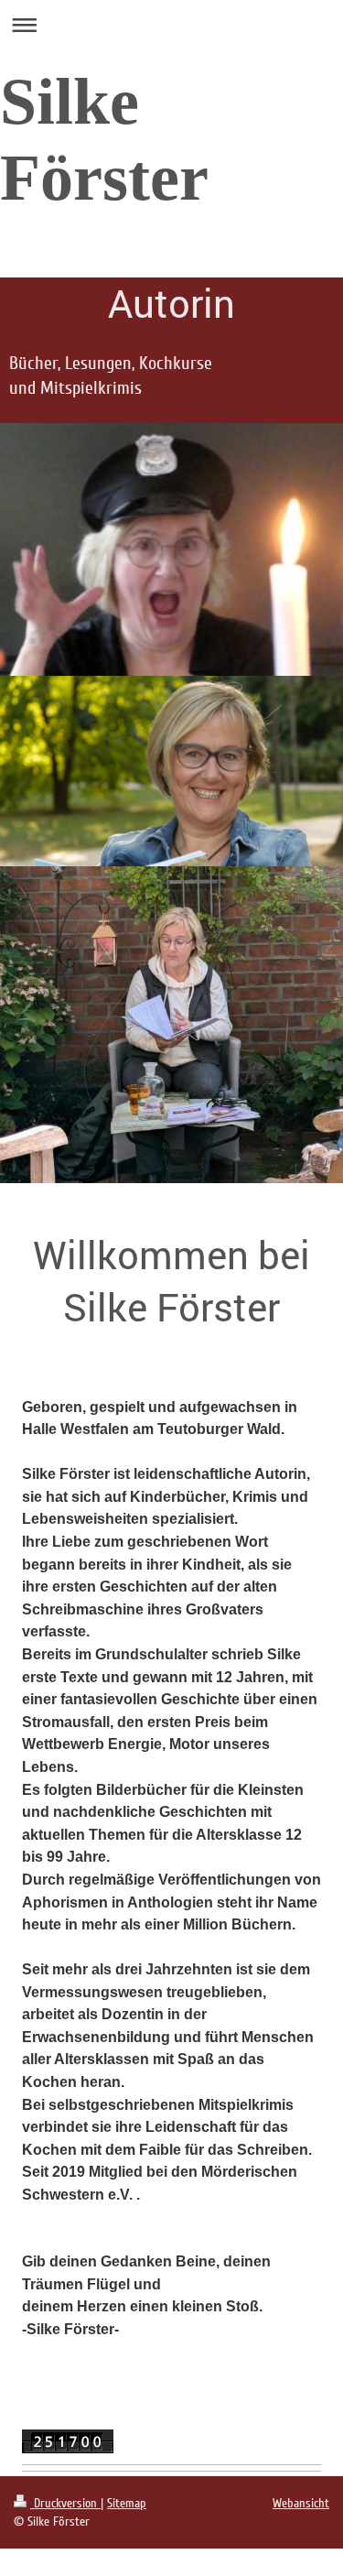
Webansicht (301, 2503)
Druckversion (65, 2503)
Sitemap (127, 2503)
